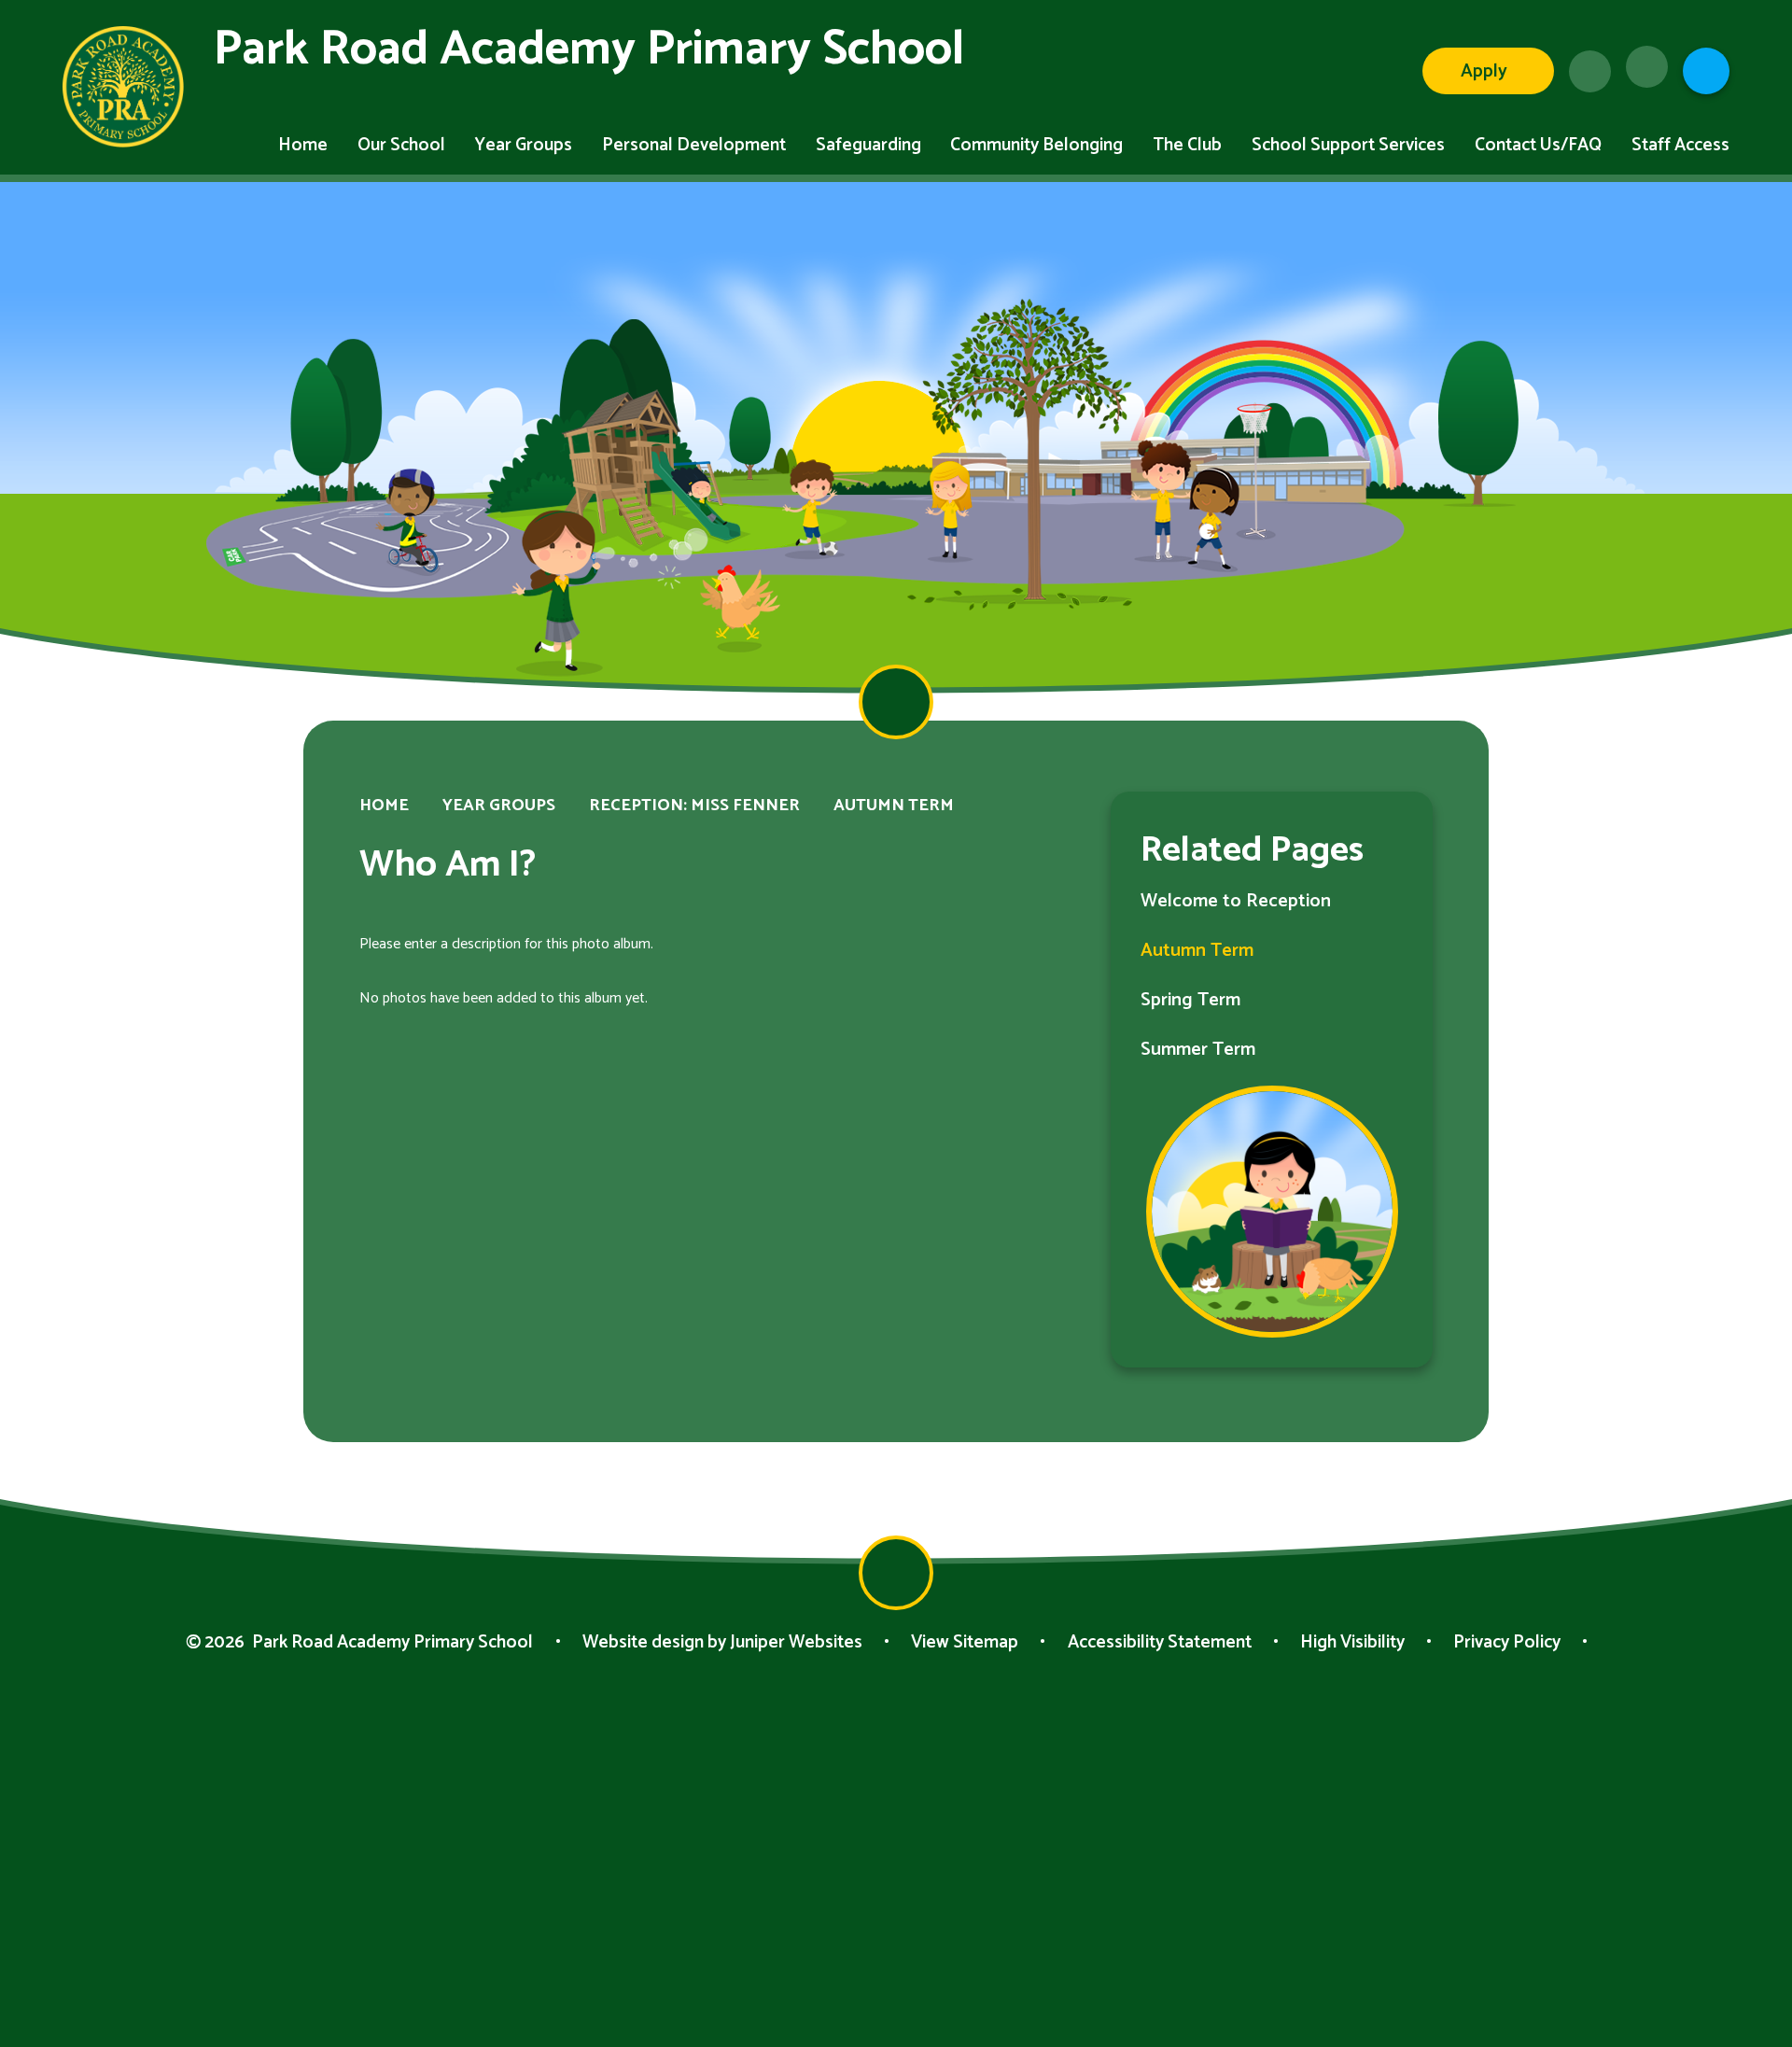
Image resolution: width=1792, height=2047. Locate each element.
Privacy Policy (1507, 1642)
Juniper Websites (796, 1642)
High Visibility (1352, 1642)
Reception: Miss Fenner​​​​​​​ (694, 806)
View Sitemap (965, 1642)
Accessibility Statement (1160, 1642)
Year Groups (499, 806)
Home (384, 806)
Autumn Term (894, 806)
